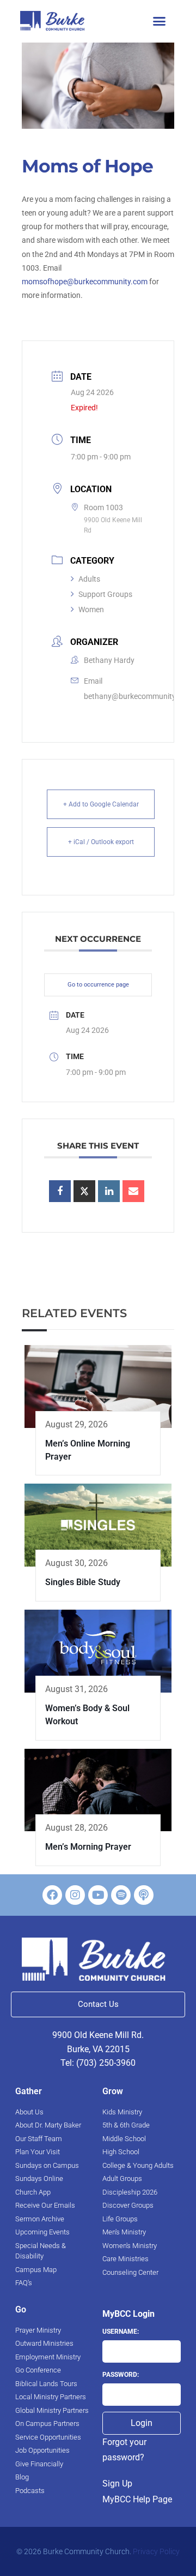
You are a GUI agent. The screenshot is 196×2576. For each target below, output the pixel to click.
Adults (89, 579)
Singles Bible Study (83, 1582)
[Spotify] (121, 1895)
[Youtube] (98, 1895)
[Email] (133, 1191)
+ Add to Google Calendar (101, 804)
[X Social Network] (84, 1191)
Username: (121, 2332)
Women (91, 609)
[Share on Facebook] (60, 1191)
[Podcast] (144, 1895)
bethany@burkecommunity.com (138, 696)
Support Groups (105, 594)
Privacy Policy (156, 2551)
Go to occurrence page (98, 985)
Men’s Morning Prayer (88, 1847)
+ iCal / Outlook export (101, 842)
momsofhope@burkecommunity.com (85, 282)
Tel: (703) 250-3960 (98, 2063)
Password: (121, 2375)
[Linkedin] (109, 1191)
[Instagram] (75, 1895)
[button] (159, 21)
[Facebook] (52, 1895)
